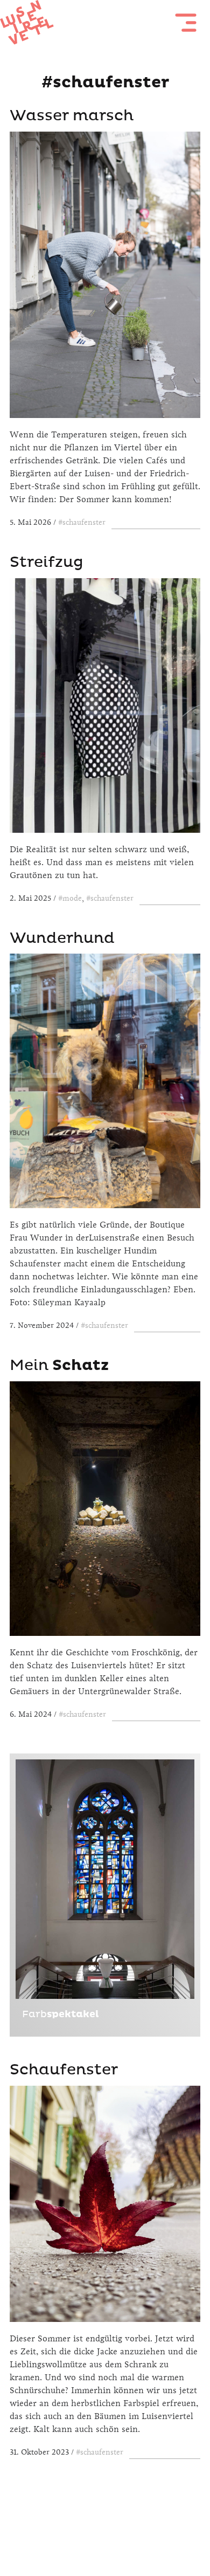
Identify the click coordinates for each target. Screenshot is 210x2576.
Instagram (105, 2529)
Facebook (76, 2529)
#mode (70, 898)
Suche (134, 2529)
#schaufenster (82, 522)
